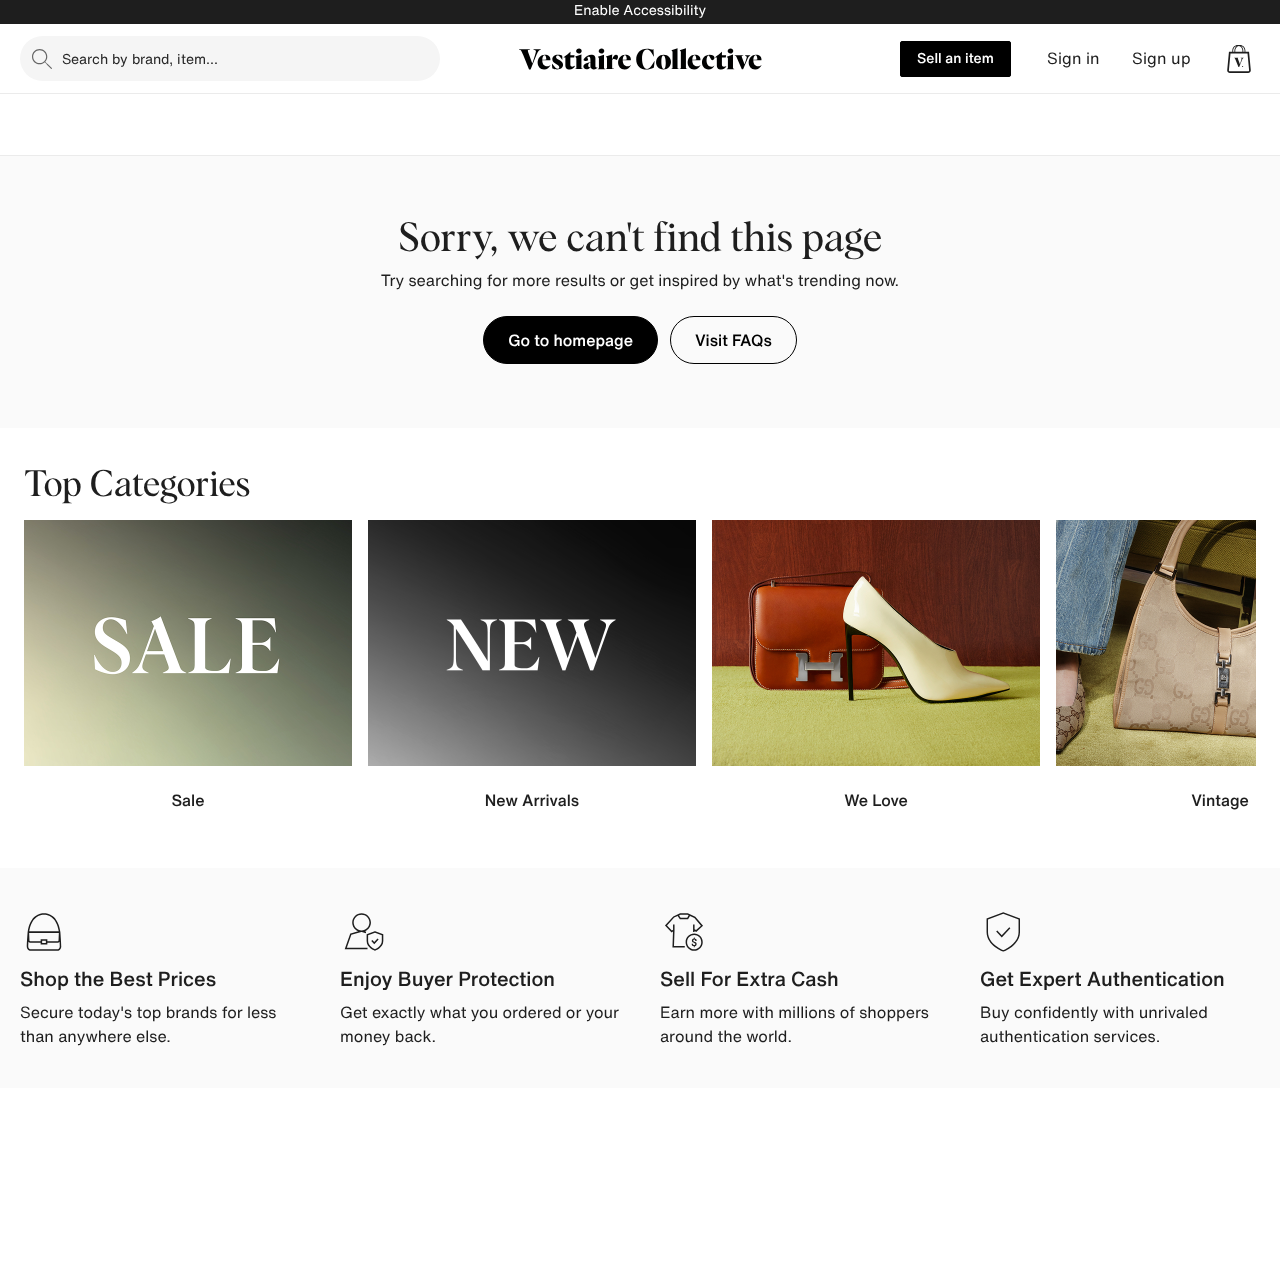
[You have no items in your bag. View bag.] (1239, 59)
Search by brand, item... (140, 58)
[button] (1239, 59)
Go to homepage (570, 340)
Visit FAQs (733, 340)
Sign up (1161, 58)
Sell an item (955, 58)
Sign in (1073, 58)
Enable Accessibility (640, 10)
